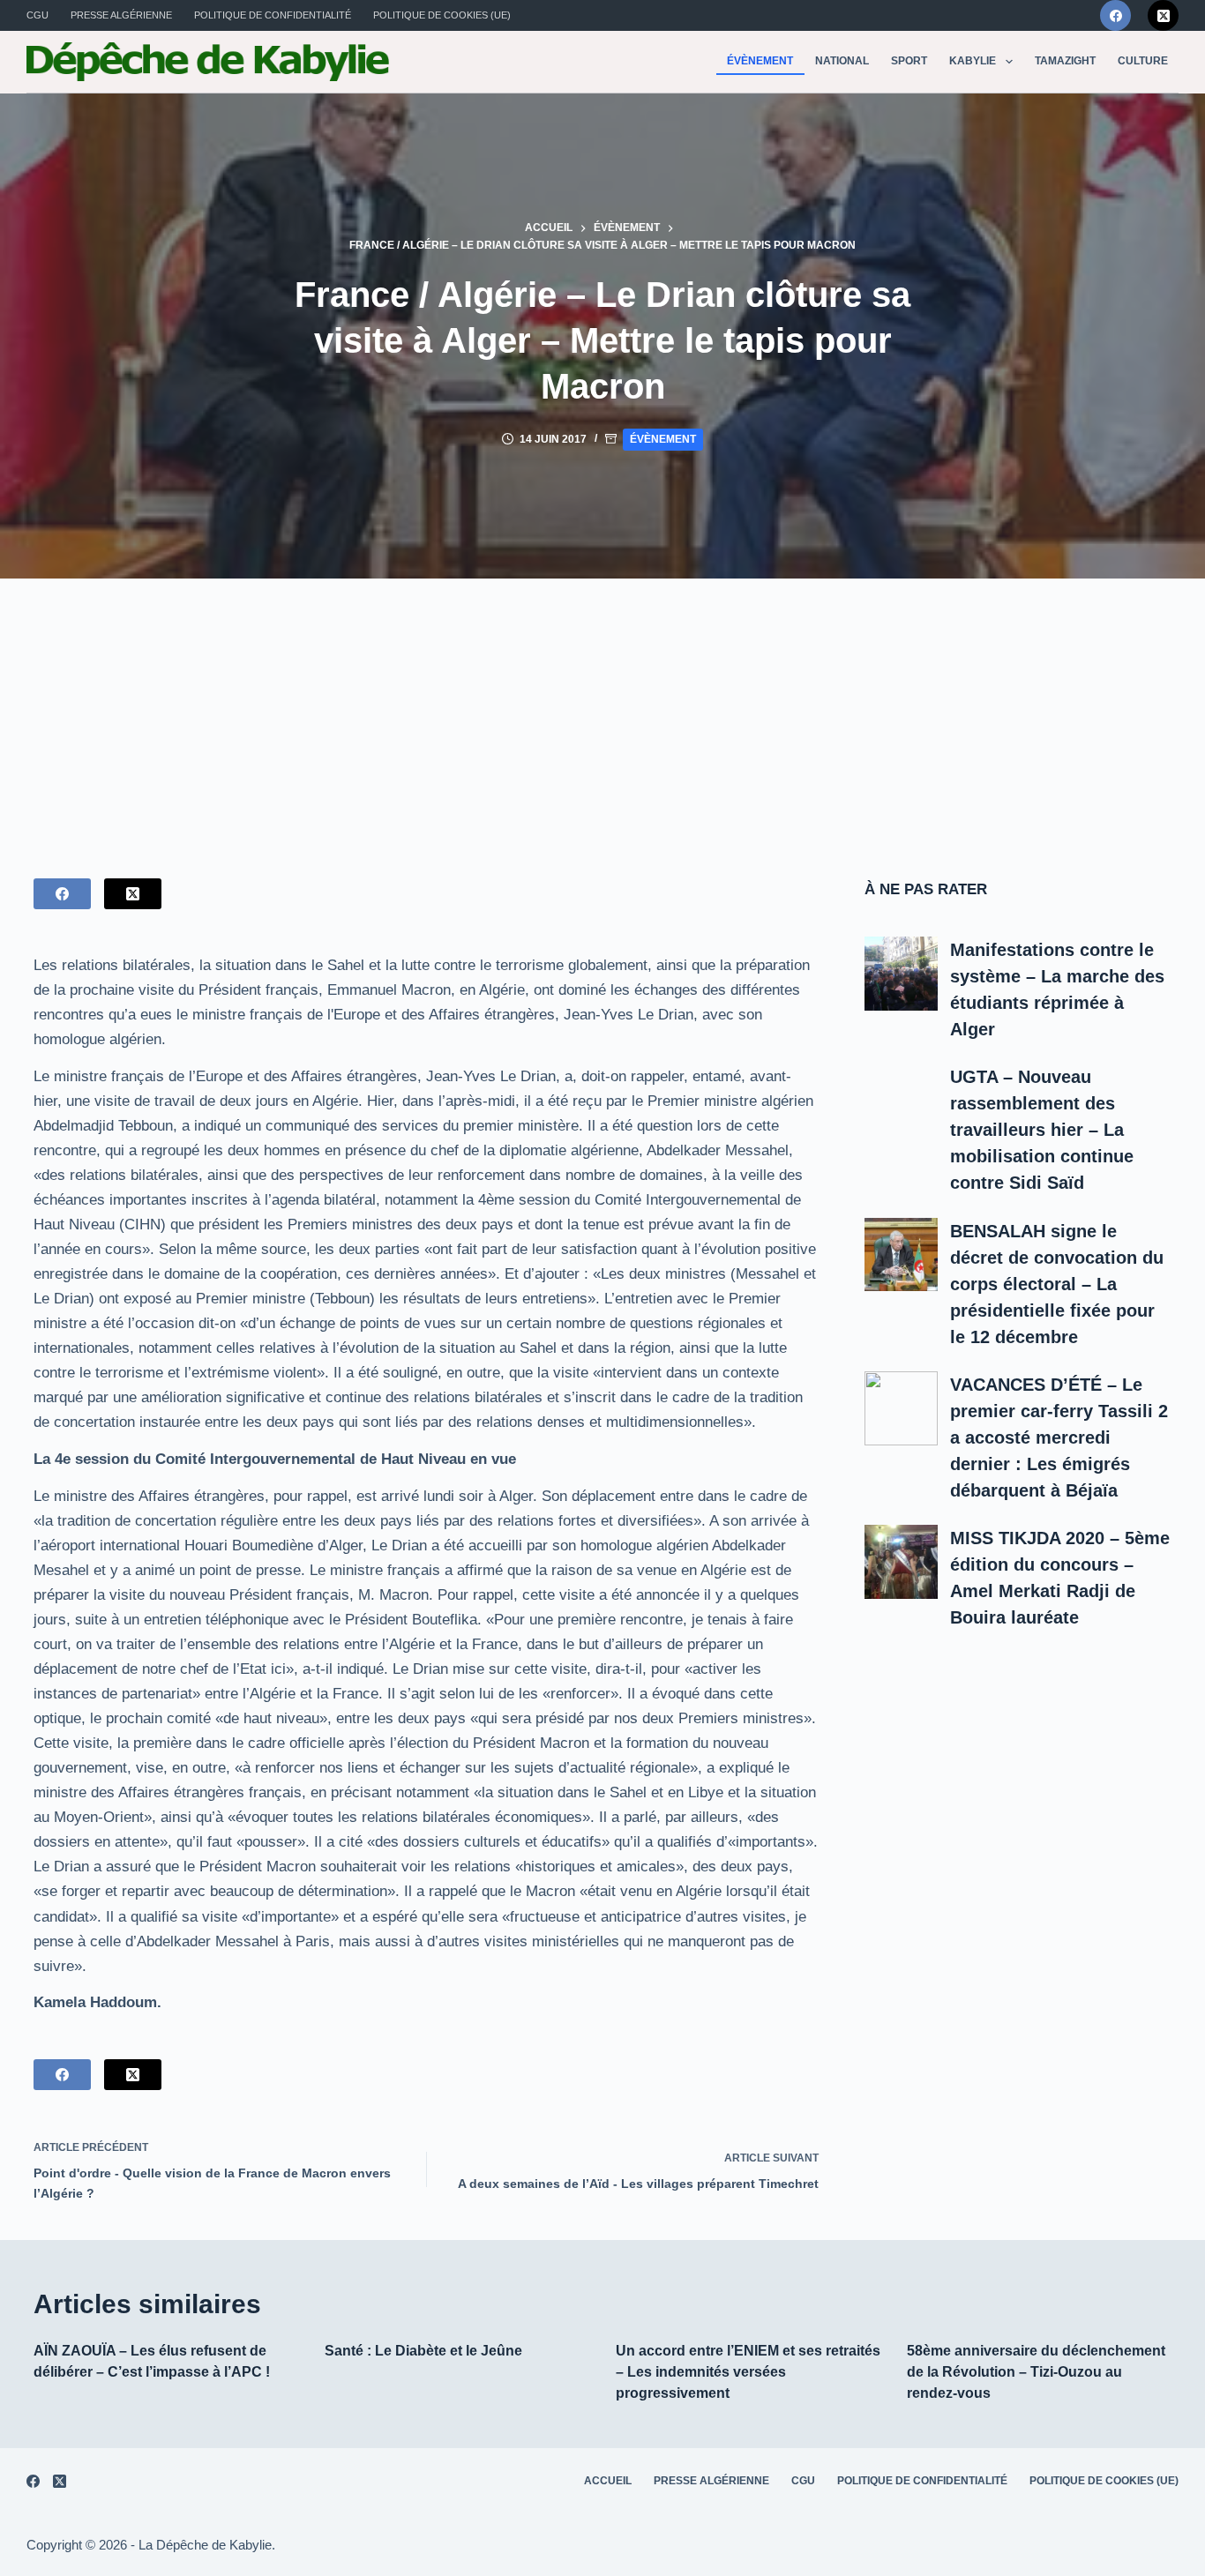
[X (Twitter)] (1163, 15)
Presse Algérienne (121, 15)
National (842, 61)
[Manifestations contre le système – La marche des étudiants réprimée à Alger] (902, 974)
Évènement (760, 61)
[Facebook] (1115, 15)
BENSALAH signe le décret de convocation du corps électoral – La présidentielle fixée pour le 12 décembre (1057, 1284)
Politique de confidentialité (273, 15)
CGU (37, 15)
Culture (1143, 61)
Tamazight (1065, 61)
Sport (909, 61)
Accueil (608, 2481)
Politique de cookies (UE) (442, 15)
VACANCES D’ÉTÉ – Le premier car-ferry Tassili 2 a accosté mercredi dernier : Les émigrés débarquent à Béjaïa (1059, 1437)
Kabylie (973, 61)
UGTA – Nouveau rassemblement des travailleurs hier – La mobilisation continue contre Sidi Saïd (1042, 1130)
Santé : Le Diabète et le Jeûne (423, 2351)
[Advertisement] (602, 711)
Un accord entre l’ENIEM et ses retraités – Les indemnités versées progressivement (748, 2372)
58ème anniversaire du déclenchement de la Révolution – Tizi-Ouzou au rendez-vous (1036, 2372)
